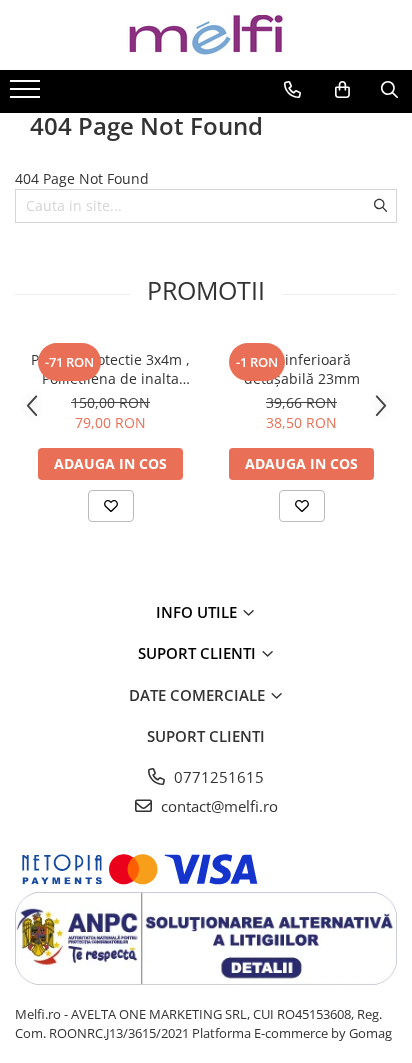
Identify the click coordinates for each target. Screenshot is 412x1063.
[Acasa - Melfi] (206, 35)
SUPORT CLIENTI (199, 653)
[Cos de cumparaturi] (342, 90)
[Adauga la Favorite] (111, 506)
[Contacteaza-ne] (292, 90)
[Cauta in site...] (389, 90)
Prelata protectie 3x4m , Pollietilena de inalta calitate (110, 369)
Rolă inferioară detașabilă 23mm (302, 369)
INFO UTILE (198, 612)
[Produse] (27, 95)
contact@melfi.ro (217, 806)
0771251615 (217, 777)
